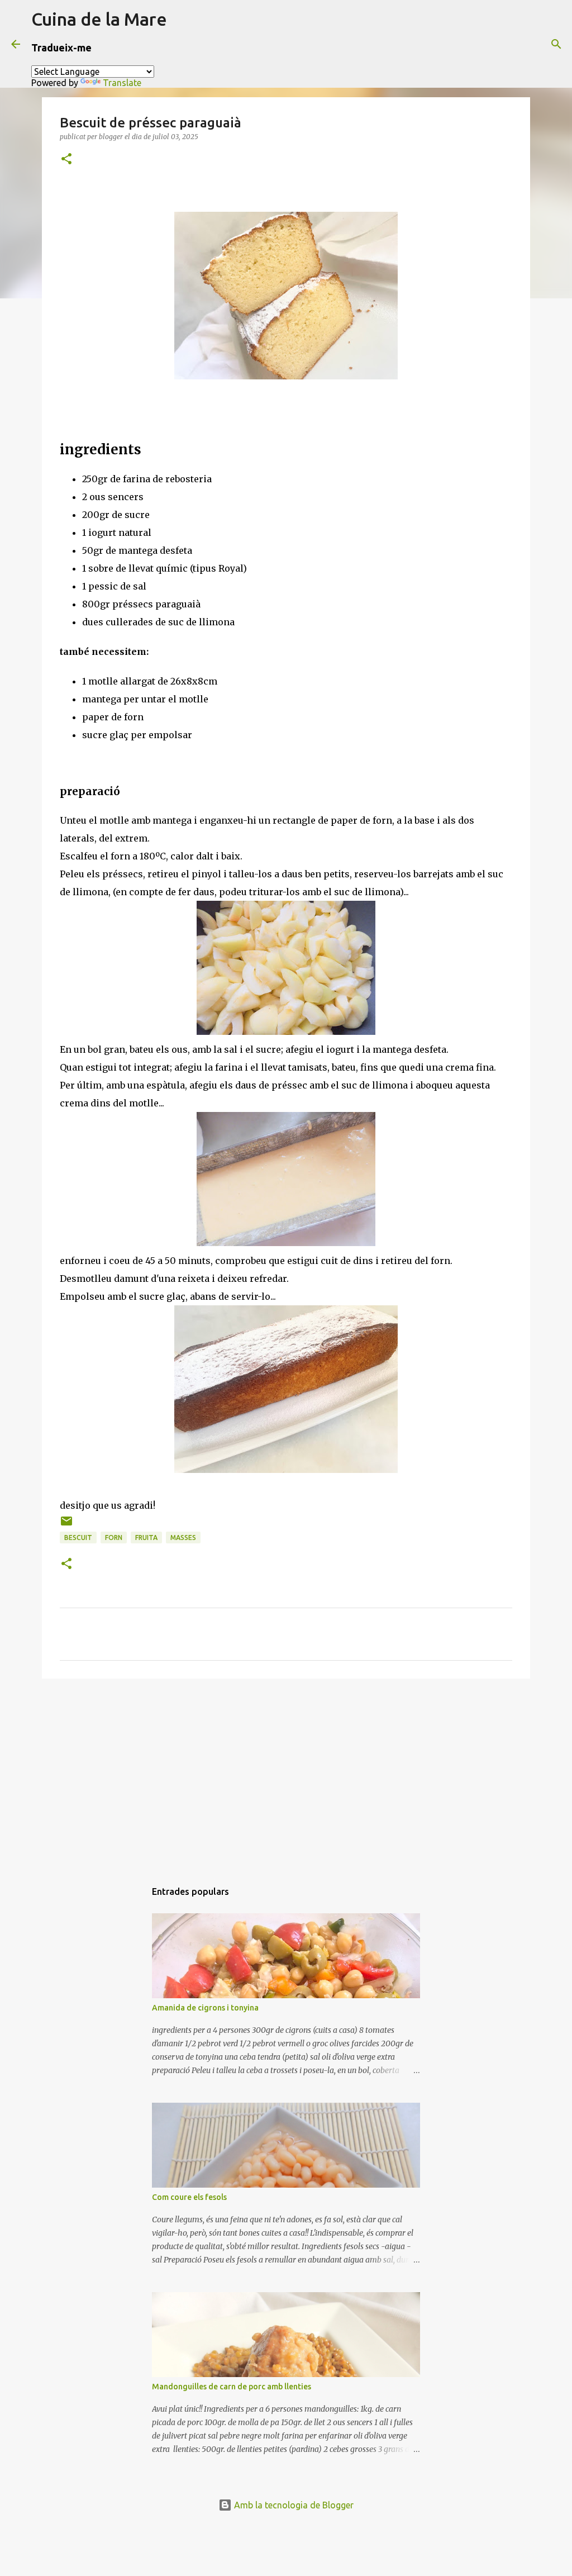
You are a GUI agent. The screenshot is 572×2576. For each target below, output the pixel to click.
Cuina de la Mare (99, 19)
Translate (122, 83)
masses (183, 1537)
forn (114, 1537)
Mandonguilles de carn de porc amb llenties (232, 2387)
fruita (146, 1537)
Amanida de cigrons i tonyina (205, 2008)
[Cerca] (556, 44)
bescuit (78, 1537)
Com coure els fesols (189, 2197)
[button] (66, 160)
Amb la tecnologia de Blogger (293, 2505)
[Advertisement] (286, 1774)
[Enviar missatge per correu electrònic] (66, 1525)
